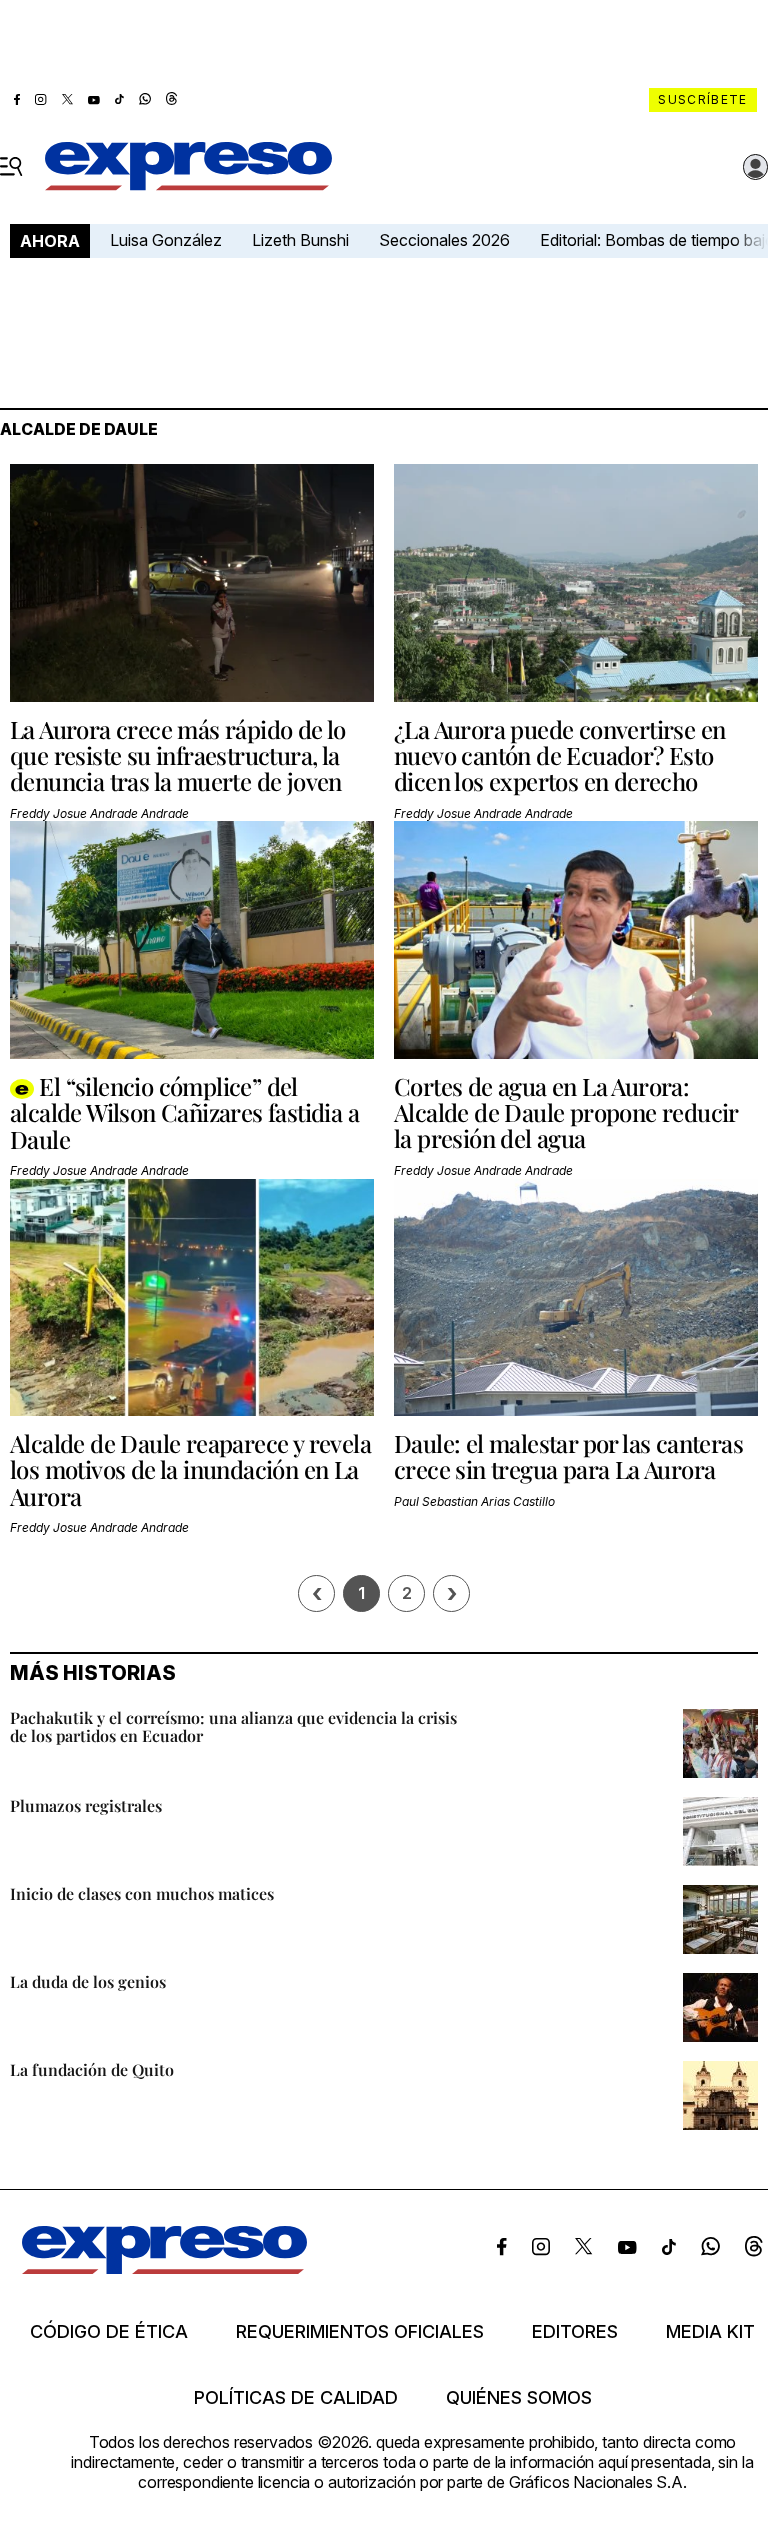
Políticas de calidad (296, 2398)
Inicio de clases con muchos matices (142, 1893)
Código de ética (109, 2332)
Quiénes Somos (519, 2398)
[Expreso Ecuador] (164, 2269)
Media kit (710, 2332)
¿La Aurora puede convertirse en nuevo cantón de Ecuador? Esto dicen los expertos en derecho (559, 755)
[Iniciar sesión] (756, 167)
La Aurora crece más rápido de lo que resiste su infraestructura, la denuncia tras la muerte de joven (178, 755)
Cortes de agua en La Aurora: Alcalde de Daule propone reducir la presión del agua (566, 1112)
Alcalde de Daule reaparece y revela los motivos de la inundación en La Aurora (190, 1469)
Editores (575, 2332)
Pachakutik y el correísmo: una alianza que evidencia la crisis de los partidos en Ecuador (233, 1726)
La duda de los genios (88, 1981)
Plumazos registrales (86, 1805)
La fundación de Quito (92, 2069)
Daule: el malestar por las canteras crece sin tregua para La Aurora (568, 1456)
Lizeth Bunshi (300, 240)
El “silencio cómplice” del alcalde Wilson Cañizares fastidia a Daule (184, 1112)
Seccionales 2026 (444, 240)
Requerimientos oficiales (360, 2332)
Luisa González (166, 240)
